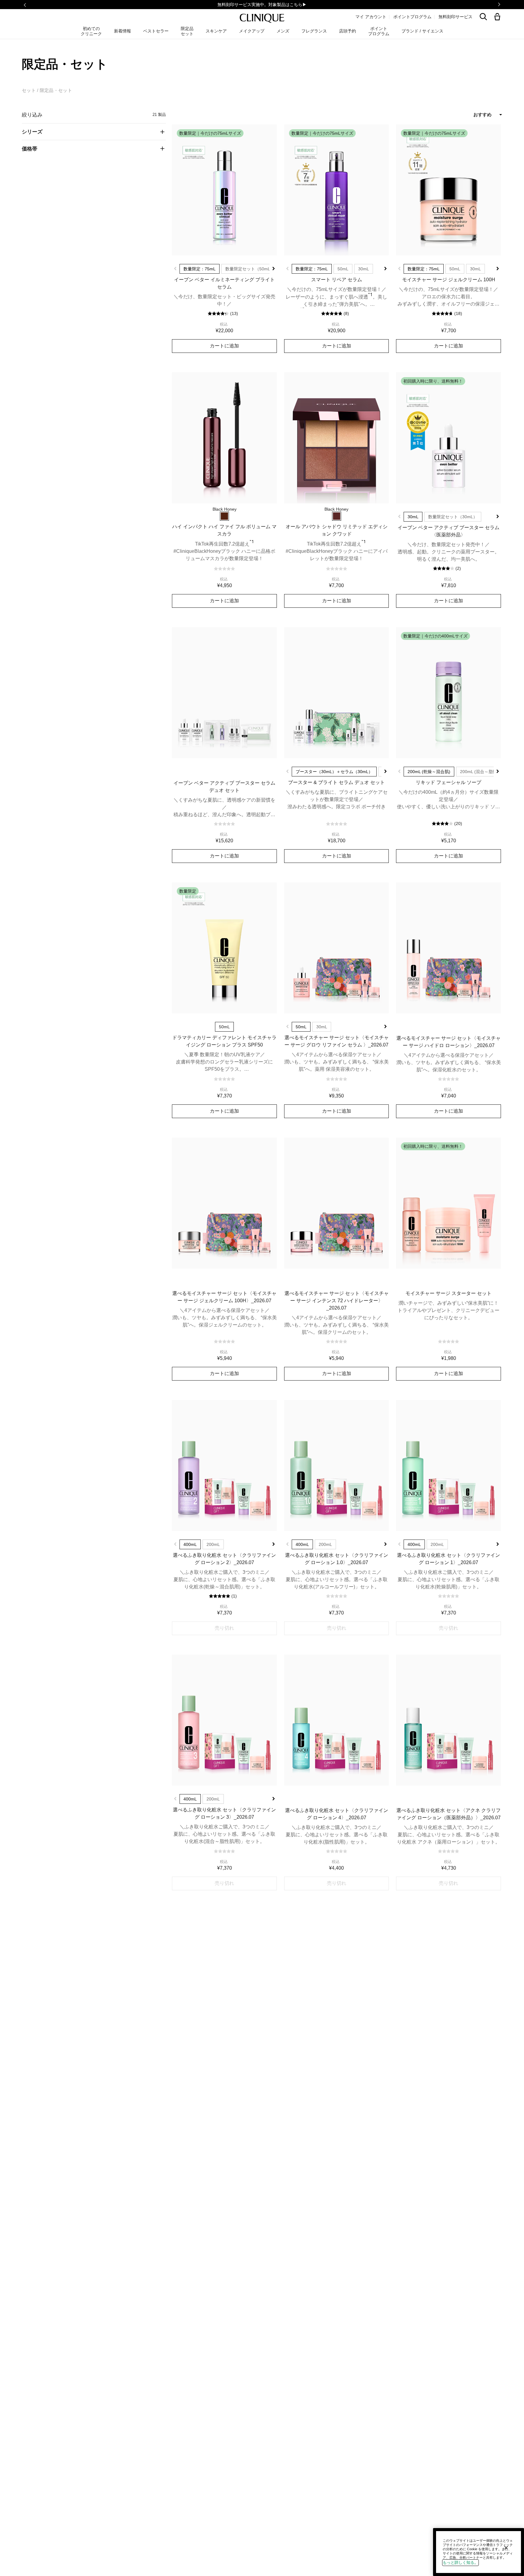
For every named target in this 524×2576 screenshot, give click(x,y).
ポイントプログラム (412, 17)
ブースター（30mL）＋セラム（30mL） (334, 772)
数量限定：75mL (200, 269)
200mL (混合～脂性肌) (481, 772)
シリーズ (32, 132)
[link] (224, 190)
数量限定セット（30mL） (453, 517)
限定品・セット (56, 90)
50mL (343, 269)
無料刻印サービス (455, 17)
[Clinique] (262, 18)
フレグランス (314, 31)
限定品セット (187, 31)
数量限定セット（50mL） (250, 269)
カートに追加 (224, 346)
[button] (499, 17)
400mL (190, 1544)
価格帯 (30, 149)
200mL (213, 1544)
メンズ (283, 31)
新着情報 (123, 31)
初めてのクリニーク (91, 31)
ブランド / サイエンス (422, 31)
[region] (479, 2552)
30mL (364, 269)
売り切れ (224, 1628)
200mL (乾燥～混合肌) (429, 772)
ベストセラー (156, 31)
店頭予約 (348, 31)
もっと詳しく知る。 (460, 2562)
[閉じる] (506, 2548)
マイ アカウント (371, 17)
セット (29, 90)
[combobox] (461, 115)
